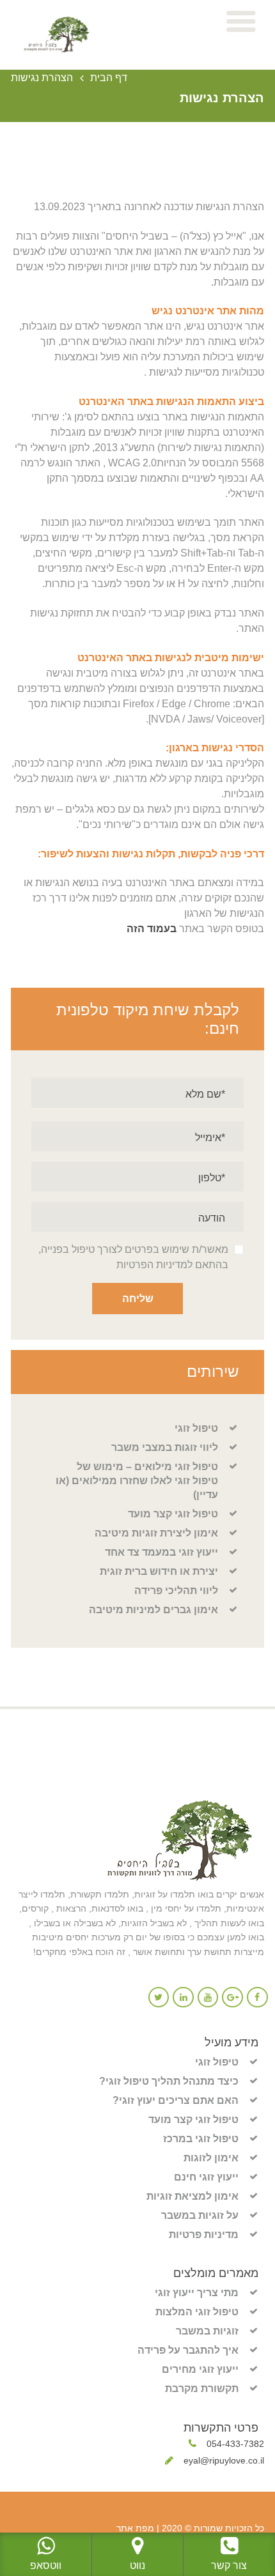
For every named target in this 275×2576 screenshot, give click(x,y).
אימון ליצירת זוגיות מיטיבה (156, 1533)
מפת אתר (135, 2528)
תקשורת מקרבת (202, 2388)
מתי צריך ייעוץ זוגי (197, 2293)
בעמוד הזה (152, 929)
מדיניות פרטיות (204, 2235)
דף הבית (109, 78)
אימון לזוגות (211, 2158)
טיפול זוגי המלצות (197, 2312)
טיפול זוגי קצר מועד (173, 1514)
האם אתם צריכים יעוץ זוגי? (176, 2100)
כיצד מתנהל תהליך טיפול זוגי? (169, 2081)
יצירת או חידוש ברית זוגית (159, 1571)
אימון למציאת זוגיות (192, 2196)
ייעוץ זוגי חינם (206, 2177)
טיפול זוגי (196, 1428)
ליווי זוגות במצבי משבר (165, 1447)
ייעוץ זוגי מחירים (200, 2369)
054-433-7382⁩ (235, 2444)
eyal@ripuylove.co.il (224, 2460)
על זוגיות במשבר (200, 2215)
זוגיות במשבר (207, 2331)
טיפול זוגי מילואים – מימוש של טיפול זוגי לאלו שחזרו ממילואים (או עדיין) (137, 1481)
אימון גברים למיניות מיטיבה (153, 1610)
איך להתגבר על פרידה (188, 2350)
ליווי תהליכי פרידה (176, 1591)
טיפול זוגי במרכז (201, 2139)
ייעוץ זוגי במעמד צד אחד (161, 1552)
